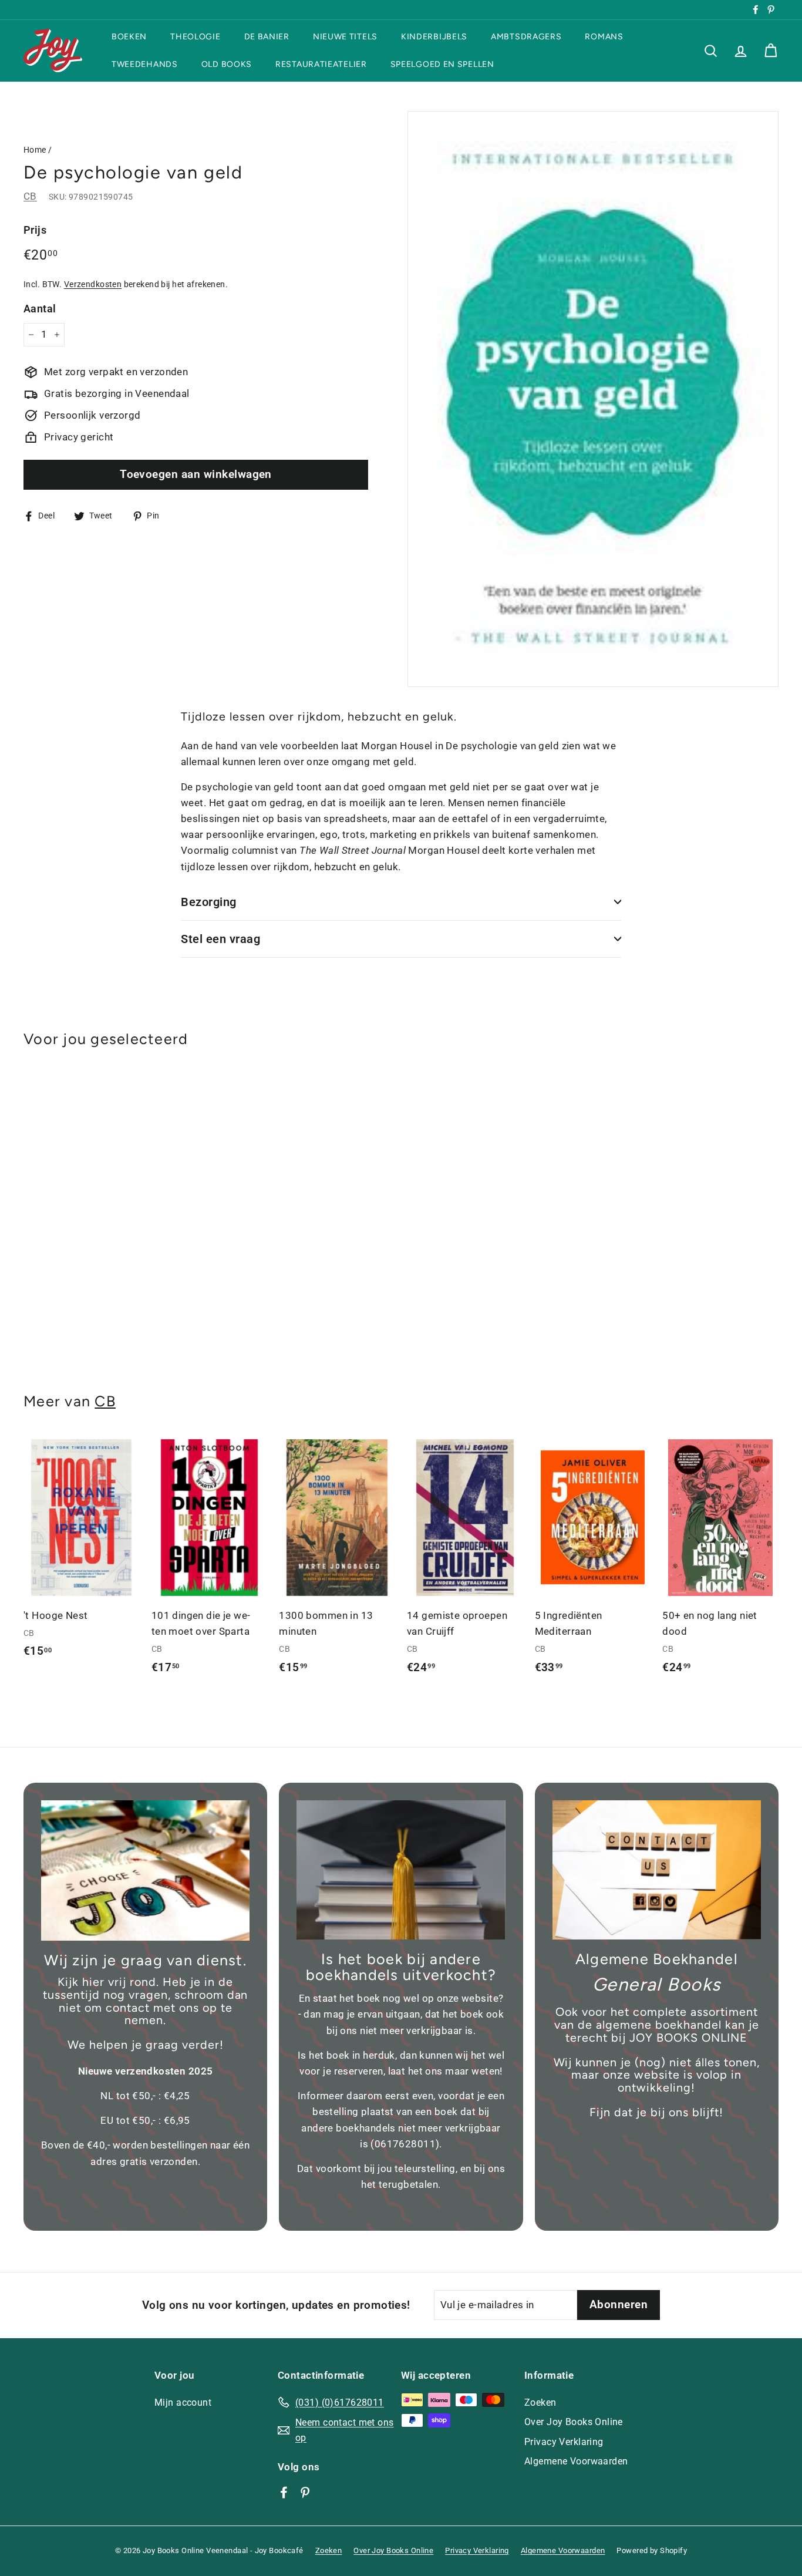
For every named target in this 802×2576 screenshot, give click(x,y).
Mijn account (183, 2402)
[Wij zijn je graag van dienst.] (145, 1870)
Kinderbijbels (434, 37)
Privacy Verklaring (564, 2442)
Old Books (227, 64)
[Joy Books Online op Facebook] (284, 2491)
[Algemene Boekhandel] (657, 1870)
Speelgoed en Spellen (442, 64)
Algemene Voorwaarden (576, 2461)
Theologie (195, 37)
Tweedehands (145, 64)
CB (30, 196)
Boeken (129, 37)
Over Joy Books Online (574, 2422)
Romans (604, 37)
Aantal (40, 308)
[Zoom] (593, 399)
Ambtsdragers (526, 37)
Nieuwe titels (345, 37)
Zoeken (540, 2402)
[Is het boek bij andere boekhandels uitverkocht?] (401, 1870)
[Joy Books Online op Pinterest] (305, 2491)
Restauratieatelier (321, 64)
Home (35, 150)
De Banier (267, 37)
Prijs (35, 230)
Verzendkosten (93, 284)
